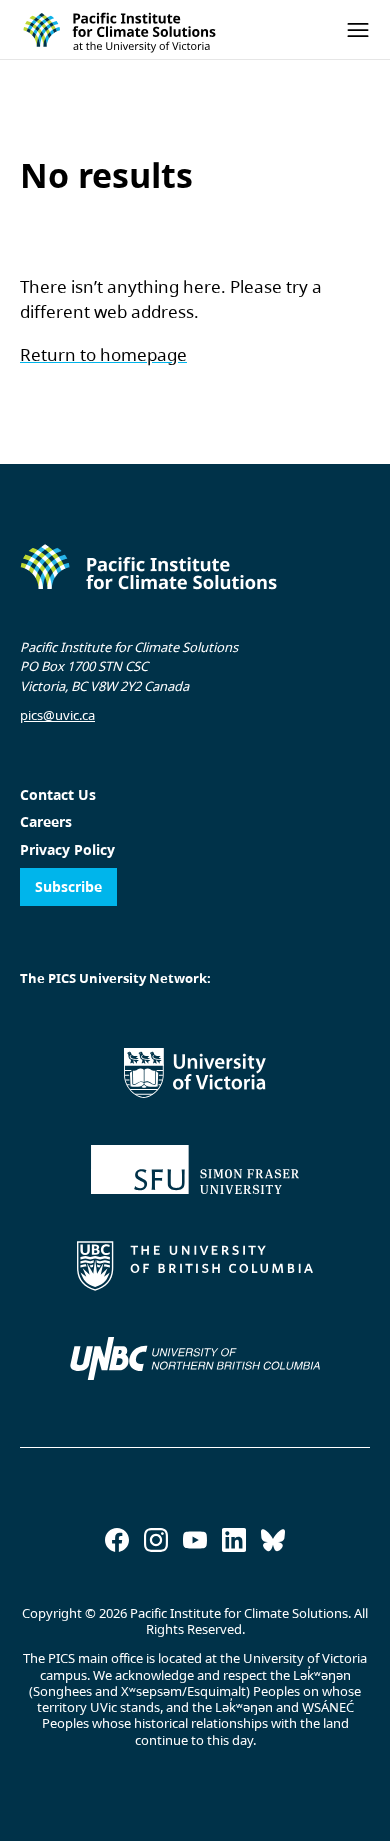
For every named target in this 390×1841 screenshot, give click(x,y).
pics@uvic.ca (57, 715)
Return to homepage (103, 354)
